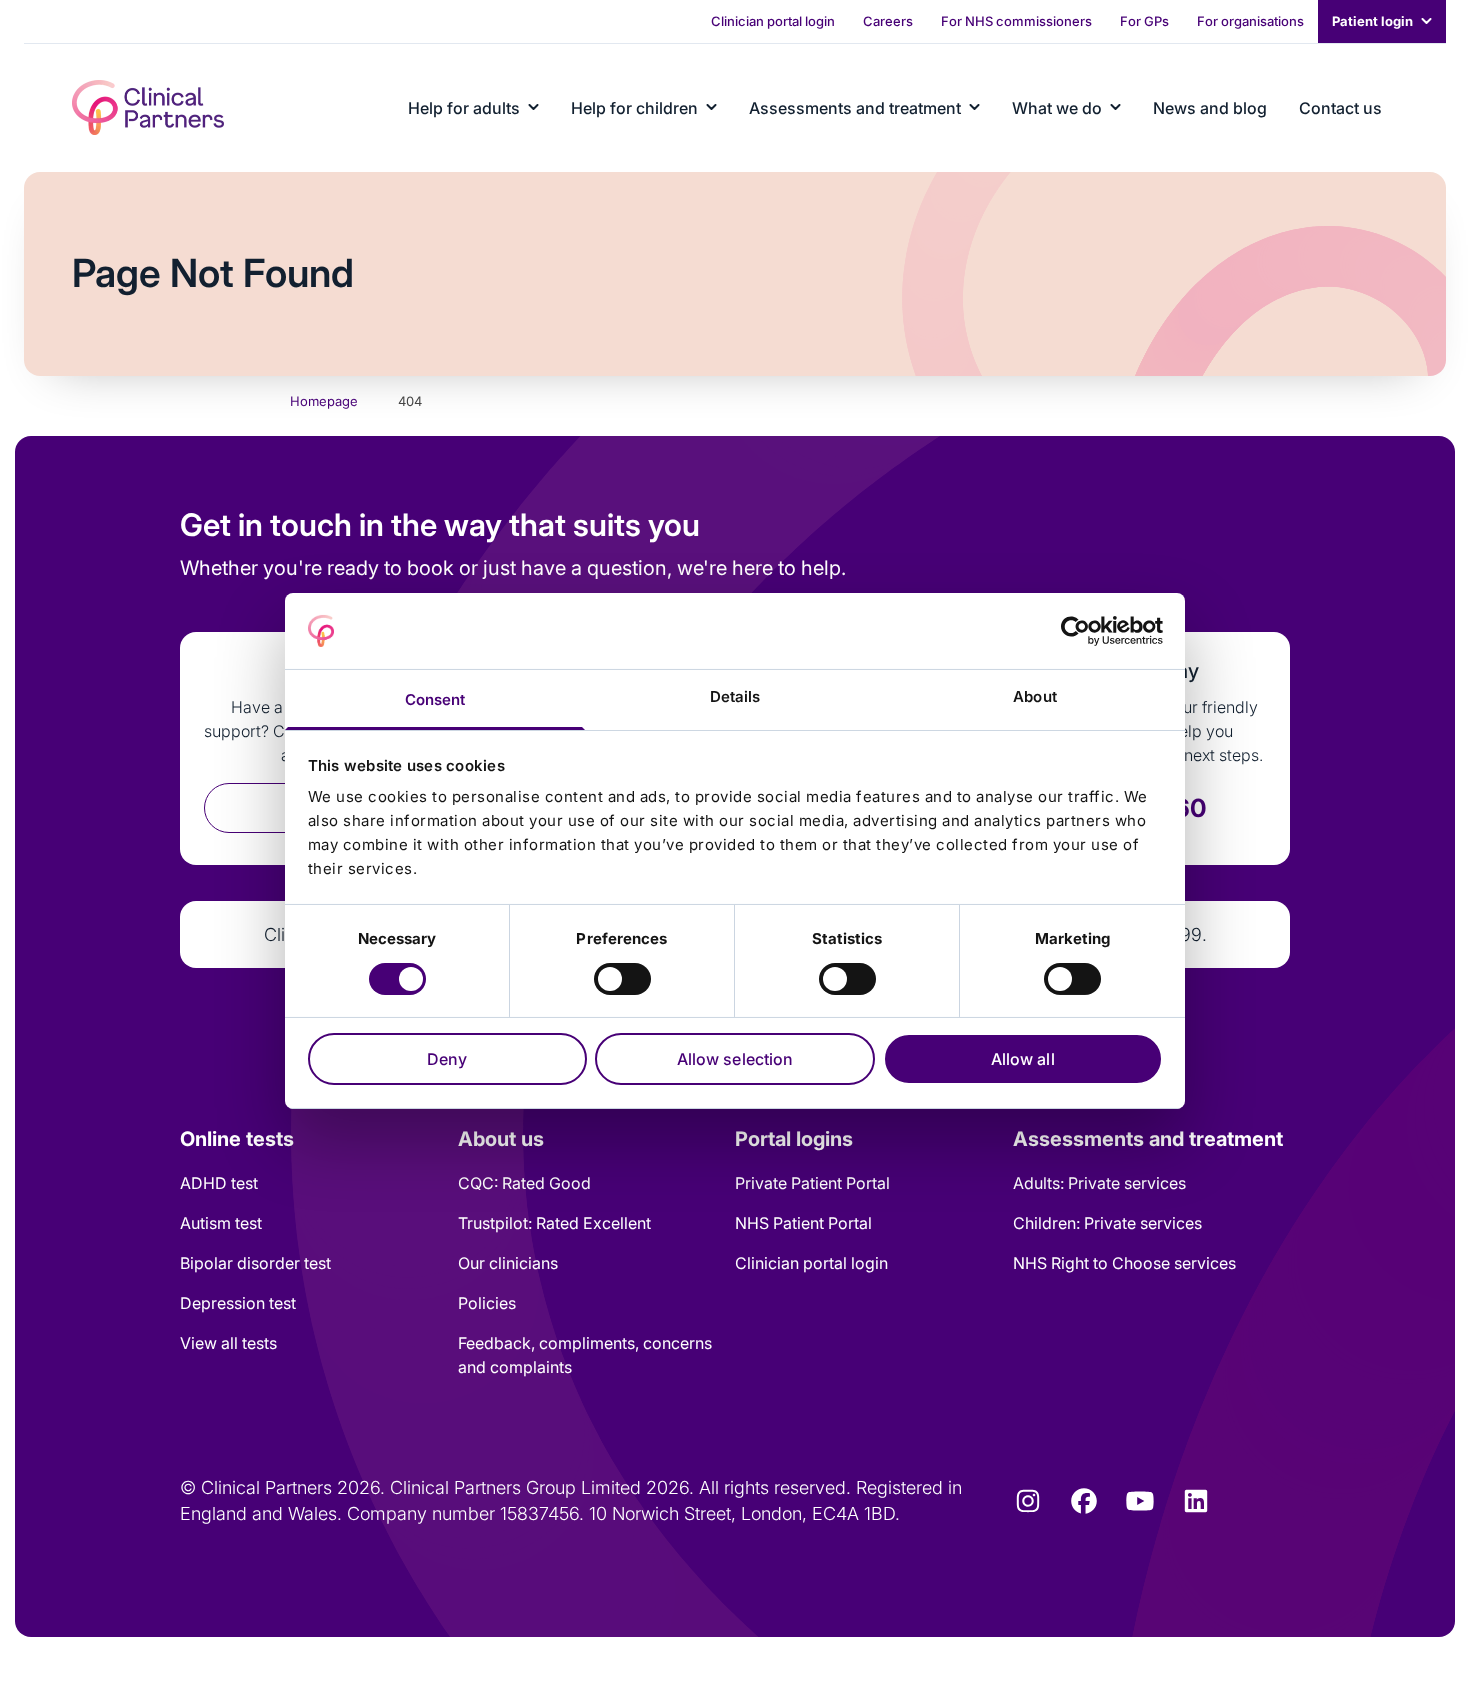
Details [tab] (735, 696)
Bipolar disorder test (255, 1263)
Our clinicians (508, 1263)
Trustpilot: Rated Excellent (554, 1223)
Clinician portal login (811, 1263)
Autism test (221, 1223)
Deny (447, 1059)
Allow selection (735, 1059)
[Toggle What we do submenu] (1115, 107)
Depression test (238, 1303)
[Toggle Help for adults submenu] (533, 107)
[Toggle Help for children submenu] (711, 107)
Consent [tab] (435, 699)
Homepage (324, 401)
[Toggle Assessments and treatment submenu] (974, 107)
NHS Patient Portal (803, 1223)
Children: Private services (1107, 1223)
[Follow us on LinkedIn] (1196, 1501)
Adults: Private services (1099, 1183)
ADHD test (219, 1183)
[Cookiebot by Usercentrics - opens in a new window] (1075, 631)
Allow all (1023, 1059)
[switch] (622, 979)
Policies (487, 1303)
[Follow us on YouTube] (1140, 1501)
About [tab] (1035, 696)
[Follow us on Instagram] (1028, 1501)
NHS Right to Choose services (1124, 1263)
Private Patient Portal (812, 1183)
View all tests (228, 1343)
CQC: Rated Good (524, 1183)
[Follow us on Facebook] (1084, 1501)
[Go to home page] (148, 107)
